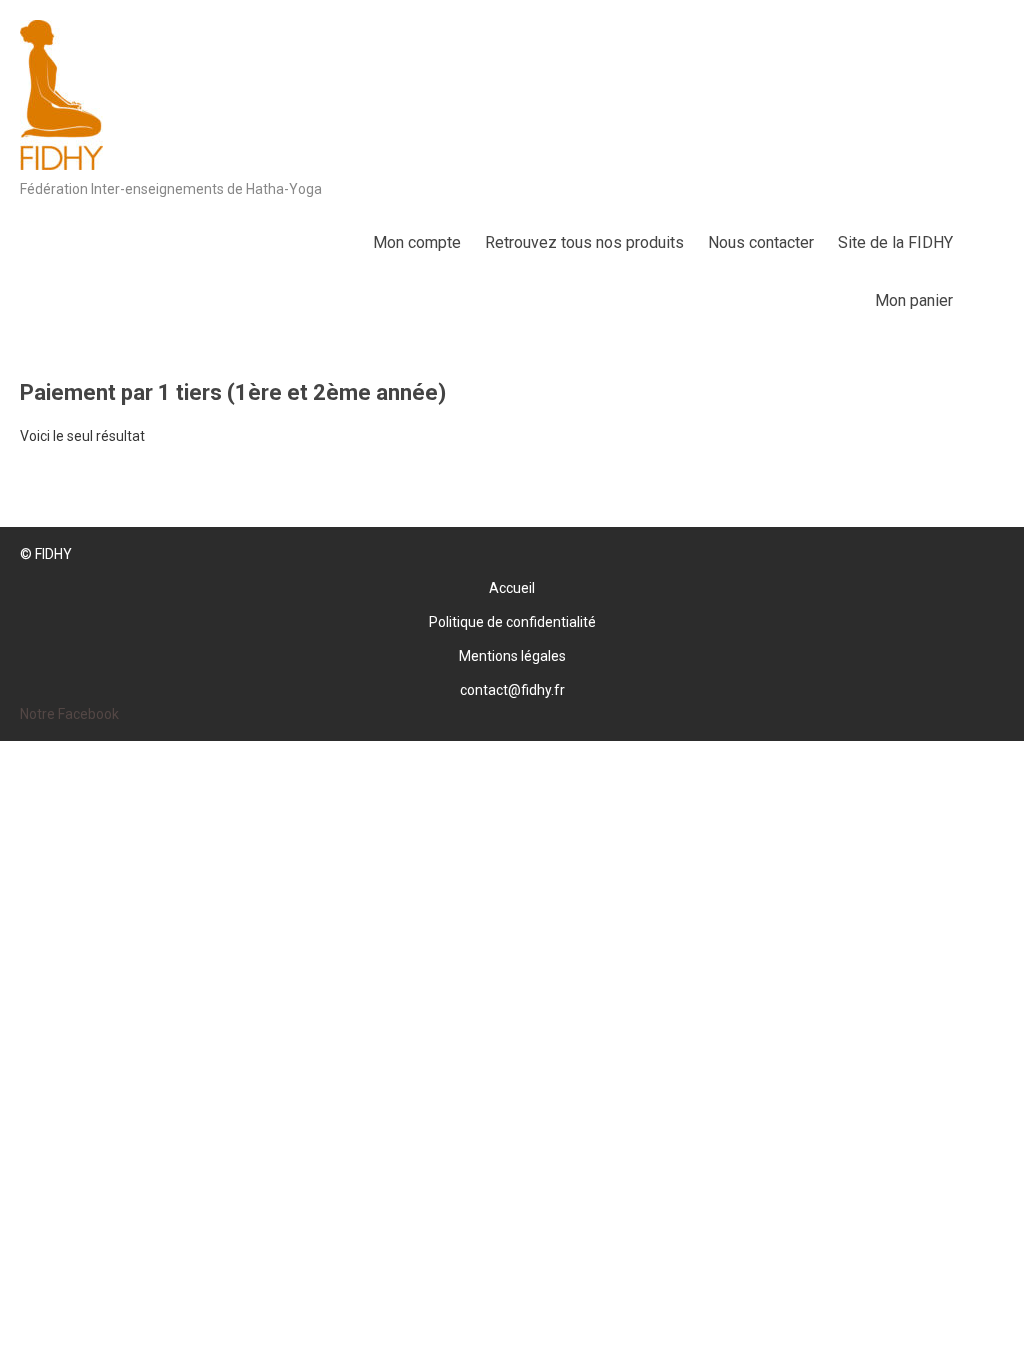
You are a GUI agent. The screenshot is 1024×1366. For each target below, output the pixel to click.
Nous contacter (761, 242)
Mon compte (417, 242)
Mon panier (914, 300)
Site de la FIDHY (895, 242)
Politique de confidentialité (512, 622)
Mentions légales (512, 656)
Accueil (512, 588)
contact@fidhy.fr (512, 690)
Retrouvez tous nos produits (584, 242)
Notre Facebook (69, 714)
